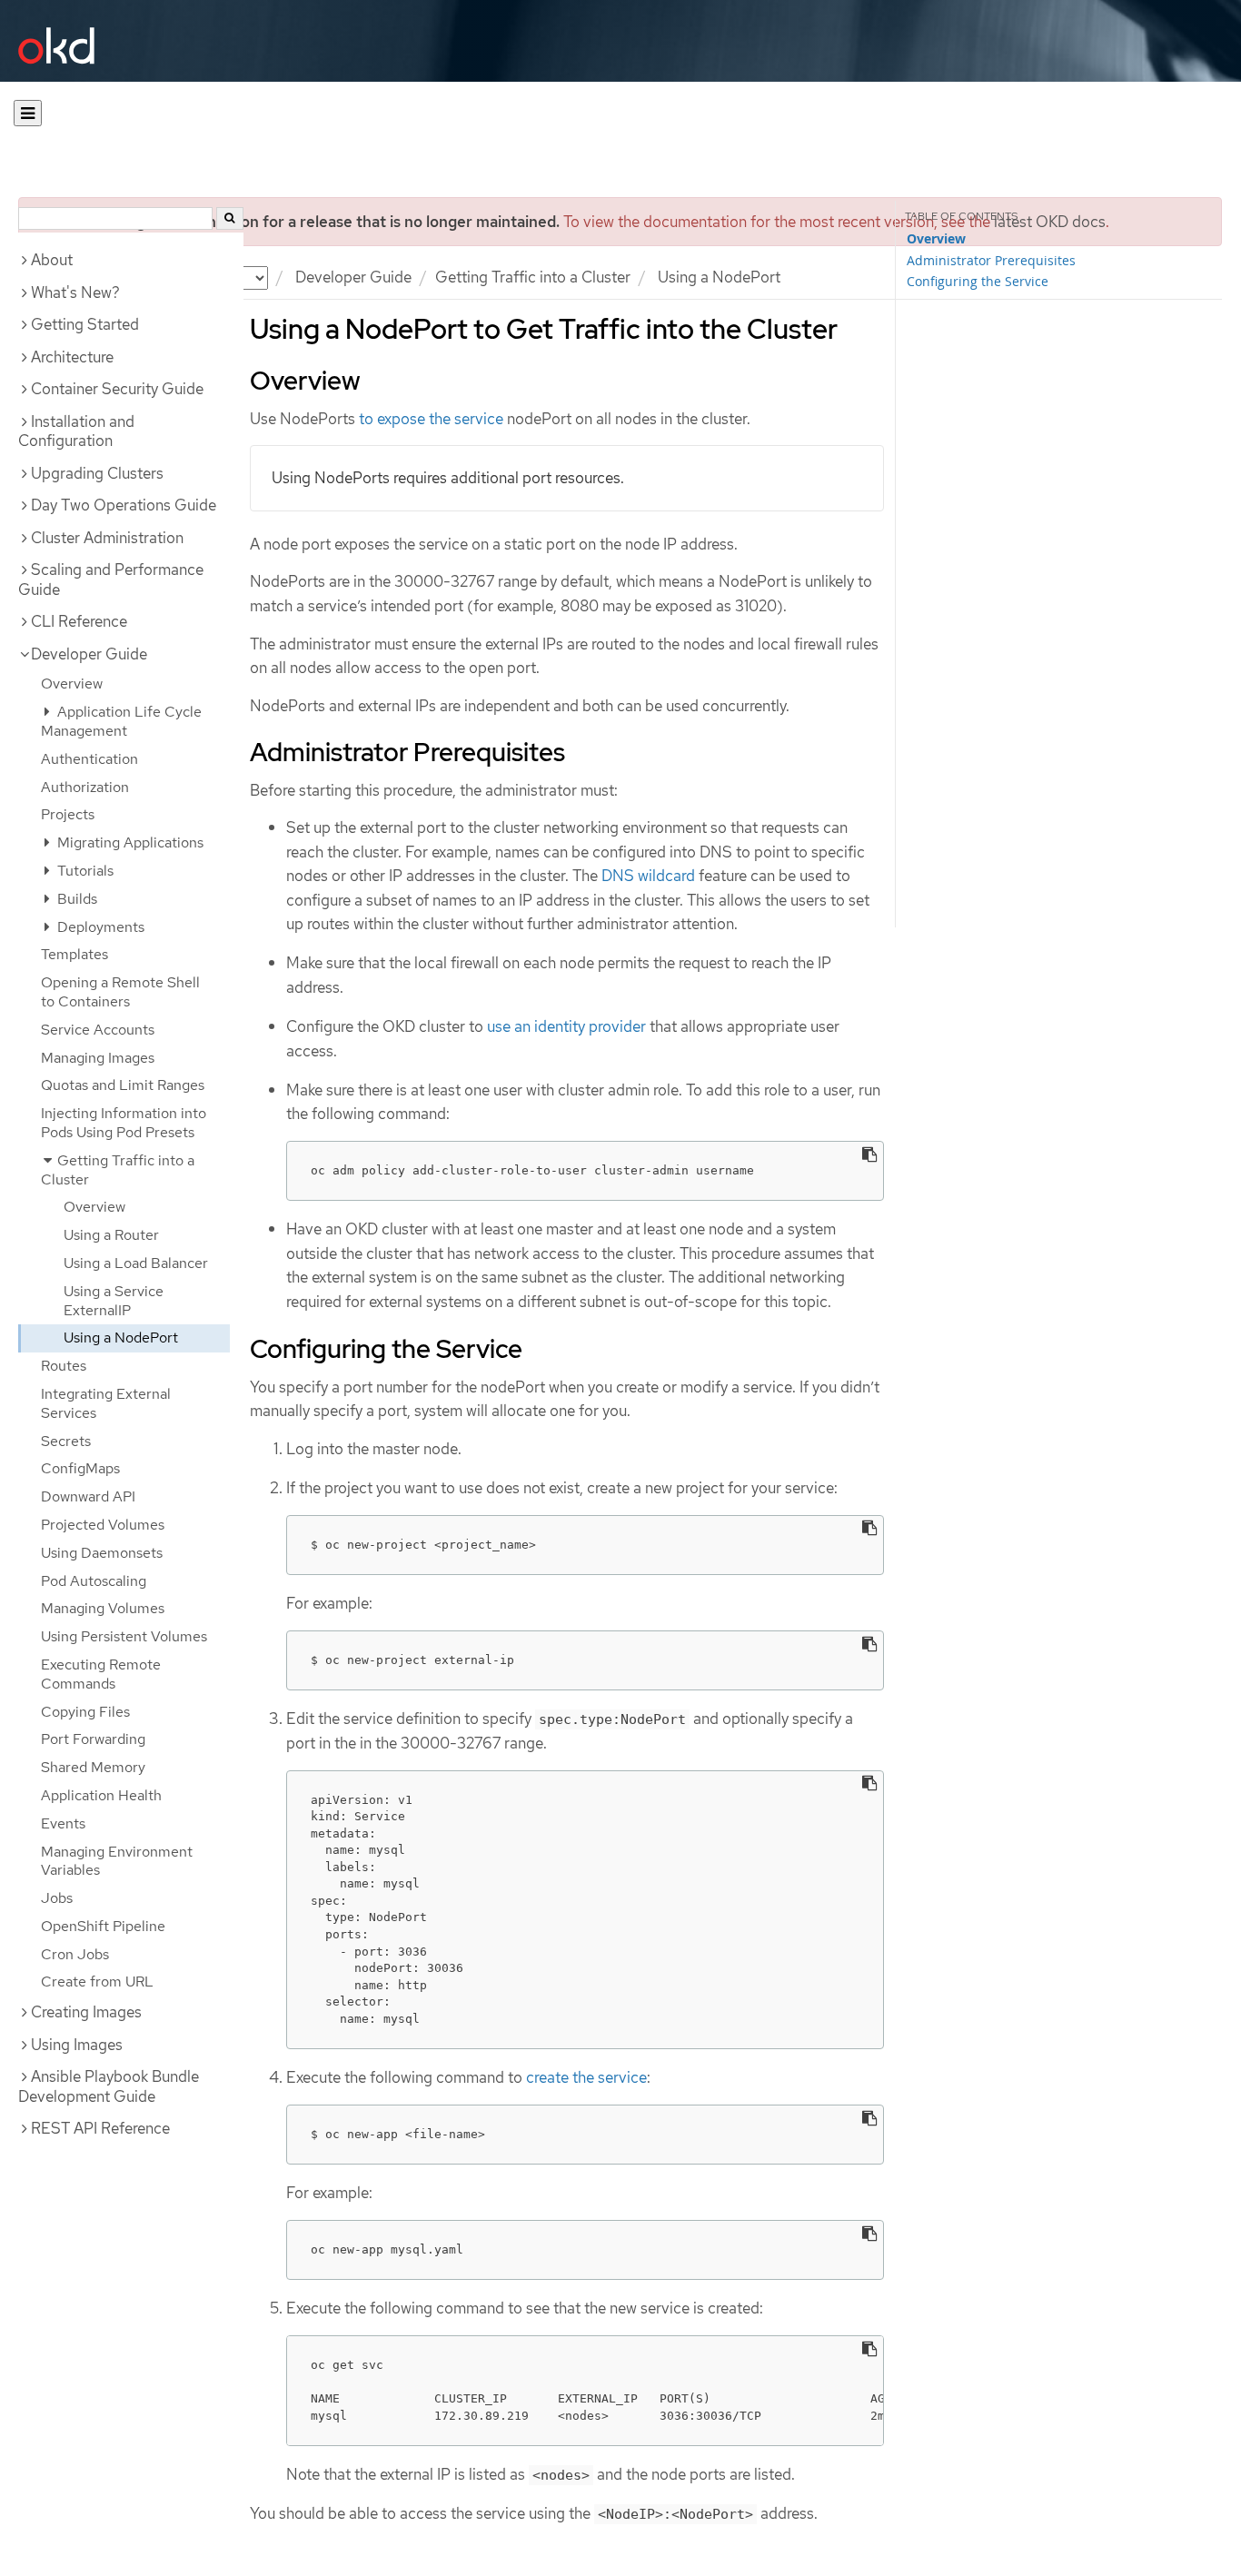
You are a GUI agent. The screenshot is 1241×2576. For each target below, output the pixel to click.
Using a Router (111, 1235)
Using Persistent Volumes (124, 1636)
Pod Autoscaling (94, 1581)
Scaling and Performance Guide (111, 580)
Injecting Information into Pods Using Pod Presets (124, 1123)
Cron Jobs (75, 1954)
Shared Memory (93, 1767)
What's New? (75, 292)
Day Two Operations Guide (124, 505)
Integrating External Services (106, 1403)
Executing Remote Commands (101, 1674)
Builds (75, 899)
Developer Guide (353, 277)
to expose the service (431, 419)
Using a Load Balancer (136, 1263)
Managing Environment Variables (117, 1861)
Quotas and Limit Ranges (123, 1085)
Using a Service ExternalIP (114, 1301)
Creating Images (86, 2012)
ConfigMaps (80, 1468)
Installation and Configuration (76, 431)
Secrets (66, 1441)
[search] (230, 218)
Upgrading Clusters (97, 473)
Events (63, 1823)
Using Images (77, 2045)
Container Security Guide (117, 389)
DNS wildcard (648, 876)
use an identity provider (566, 1026)
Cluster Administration (107, 538)
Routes (64, 1366)
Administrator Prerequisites (991, 260)
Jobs (57, 1898)
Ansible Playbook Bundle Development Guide (109, 2086)
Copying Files (85, 1712)
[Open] (28, 113)
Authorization (85, 787)
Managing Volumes (103, 1608)
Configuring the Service (978, 281)
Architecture (72, 357)
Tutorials (84, 871)
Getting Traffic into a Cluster (533, 277)
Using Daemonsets (102, 1553)
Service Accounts (98, 1030)
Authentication (89, 759)
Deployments (99, 927)
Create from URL (97, 1982)
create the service (586, 2077)
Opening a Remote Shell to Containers (120, 992)
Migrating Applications (129, 842)
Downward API (88, 1496)
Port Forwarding (93, 1739)
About (52, 260)
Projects (68, 814)
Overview (72, 684)
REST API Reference (100, 2128)
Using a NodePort (121, 1338)
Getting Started (85, 324)
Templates (74, 954)
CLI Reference (79, 621)
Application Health (101, 1795)
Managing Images (98, 1058)
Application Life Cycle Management (121, 721)
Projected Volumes (103, 1525)
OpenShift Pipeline (103, 1926)
